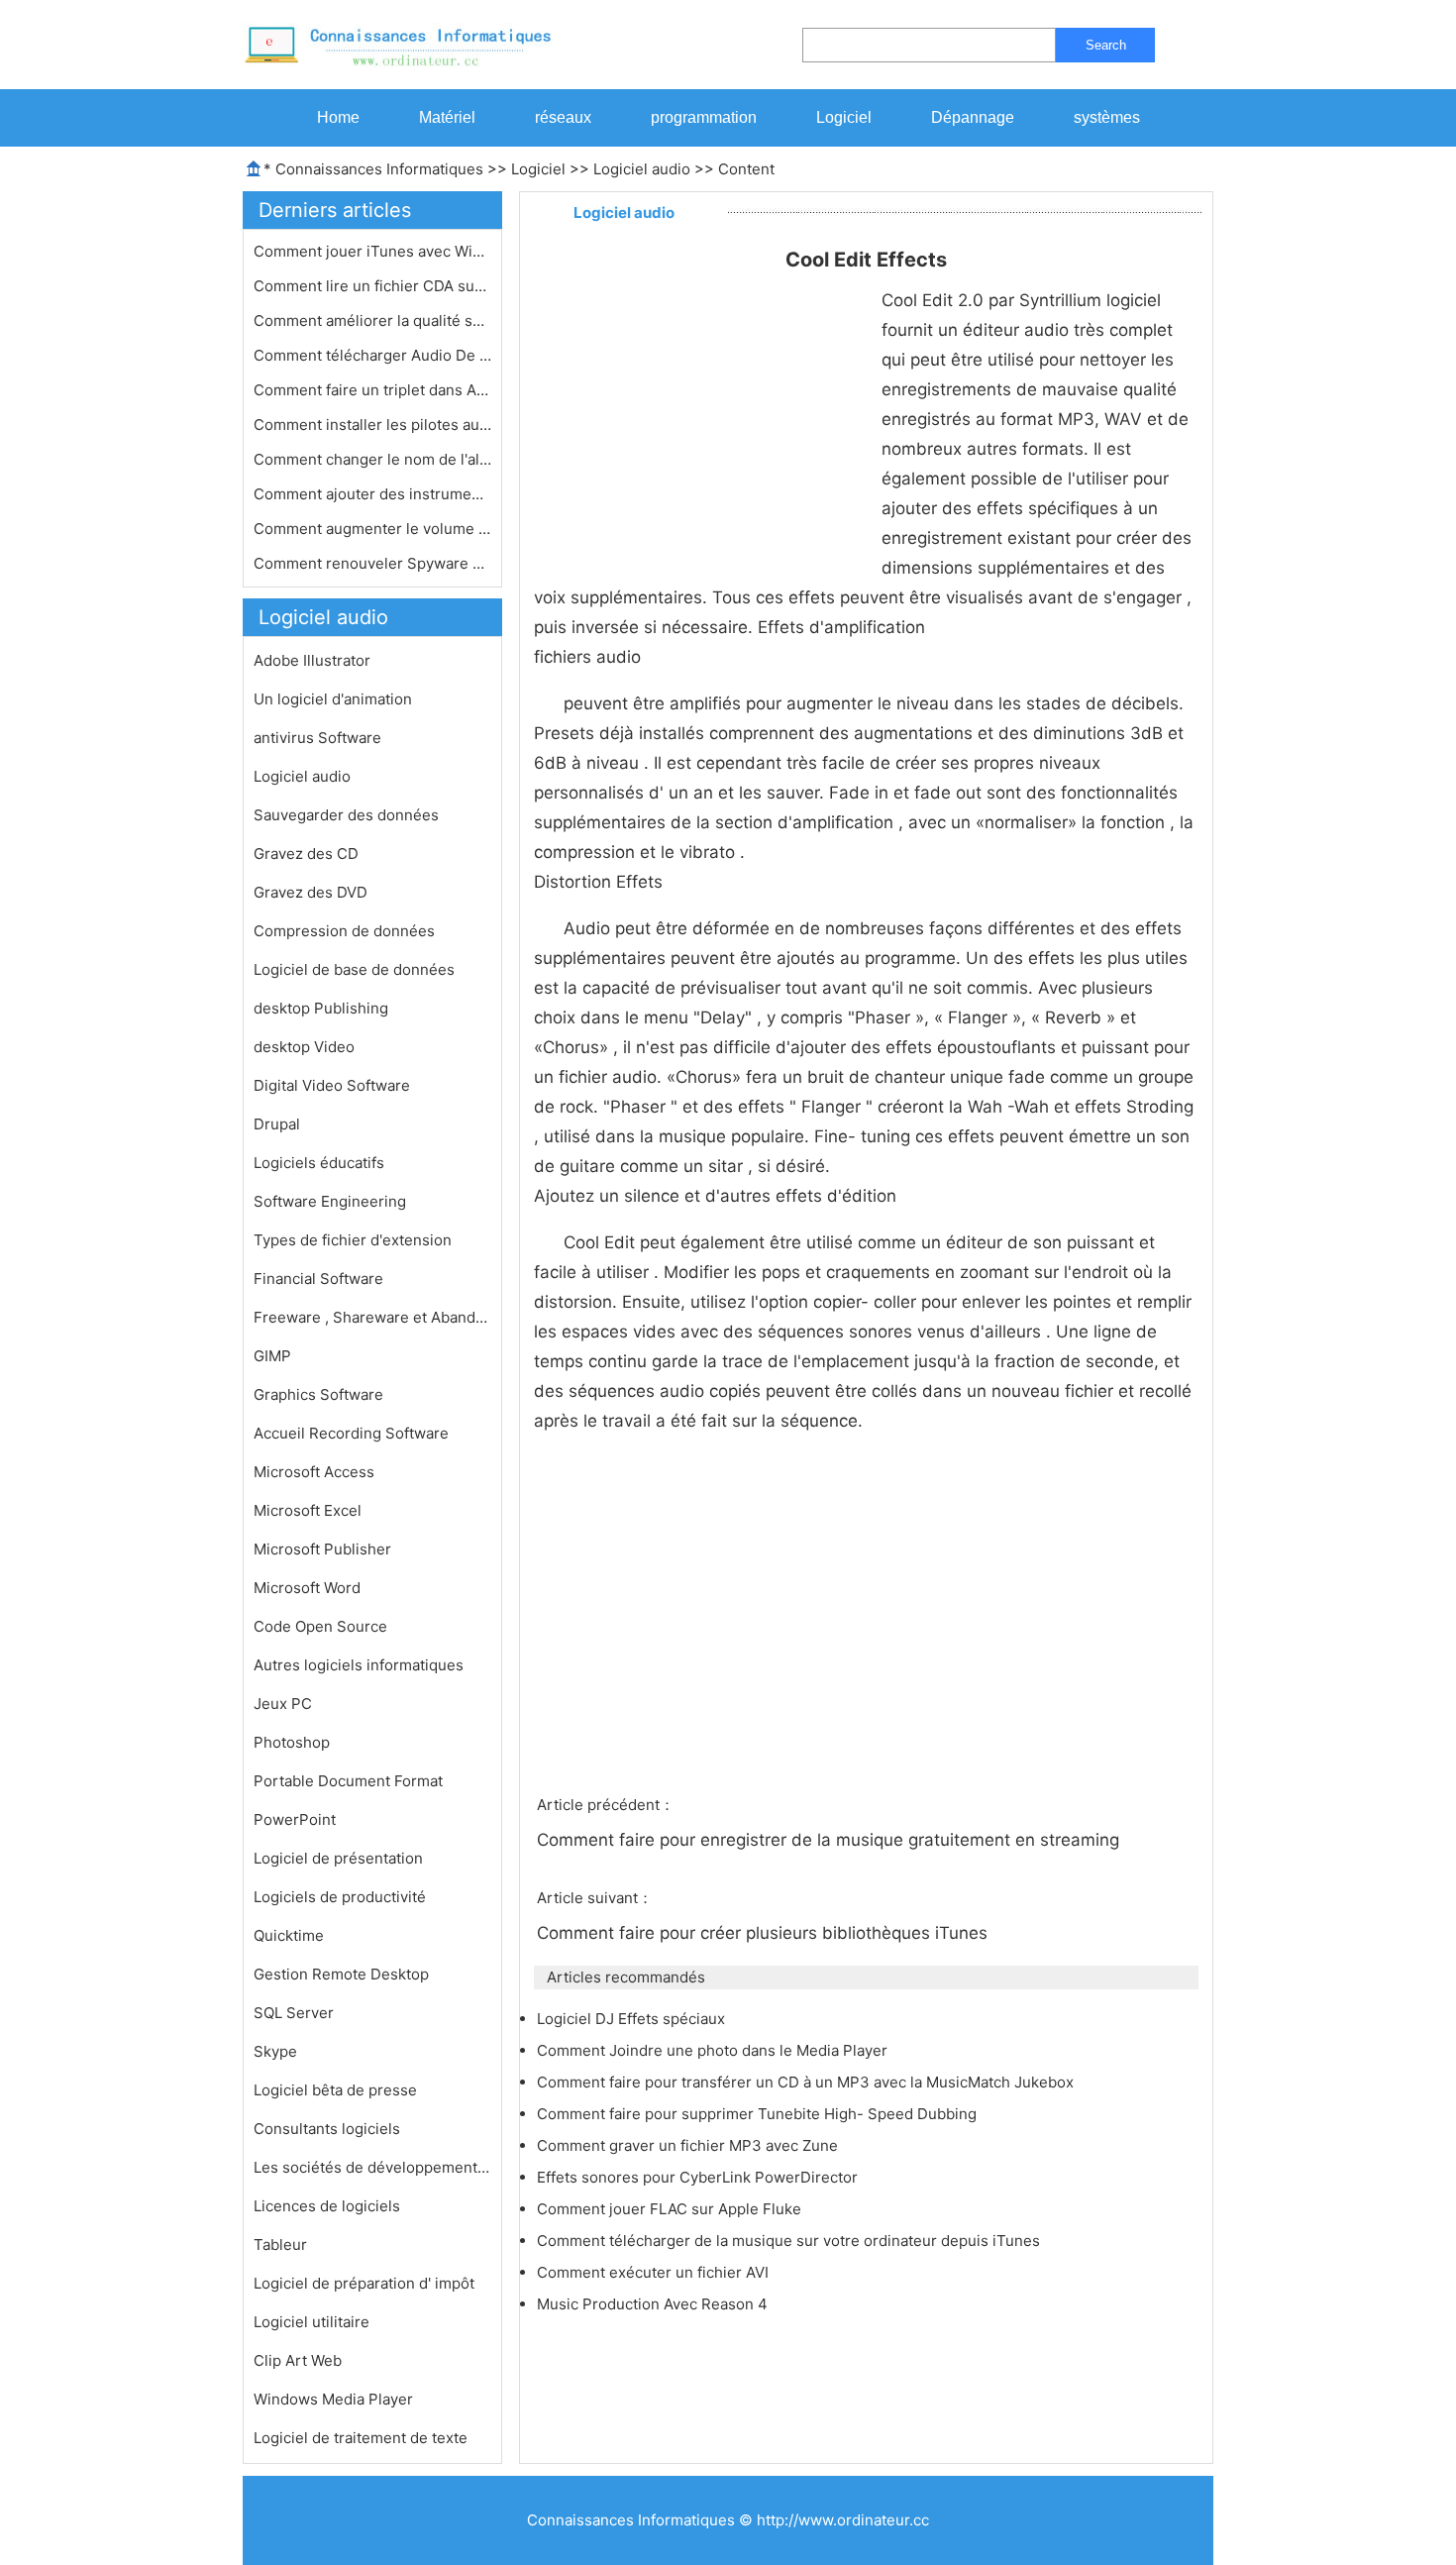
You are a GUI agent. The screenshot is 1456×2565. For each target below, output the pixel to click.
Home (338, 117)
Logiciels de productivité (340, 1897)
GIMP (272, 1356)
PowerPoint (295, 1819)
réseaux (563, 117)
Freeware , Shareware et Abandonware (372, 1317)
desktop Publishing (321, 1008)
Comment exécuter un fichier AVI (655, 2272)
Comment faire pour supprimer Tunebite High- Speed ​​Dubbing (759, 2114)
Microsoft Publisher (322, 1549)
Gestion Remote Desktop (341, 1974)
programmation (704, 117)
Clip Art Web (298, 2360)
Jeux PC (283, 1704)
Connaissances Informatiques (379, 169)
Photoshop (292, 1742)
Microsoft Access (314, 1472)
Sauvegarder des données (346, 815)
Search (1106, 45)
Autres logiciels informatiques (359, 1665)
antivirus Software (317, 738)
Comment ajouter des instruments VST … (372, 494)
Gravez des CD (306, 854)
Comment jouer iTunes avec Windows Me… (372, 251)
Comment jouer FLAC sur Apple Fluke (671, 2209)
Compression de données (344, 931)
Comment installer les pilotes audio (372, 425)
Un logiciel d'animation (333, 699)
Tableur (280, 2244)
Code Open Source (320, 1626)
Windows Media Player (333, 2399)
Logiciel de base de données (354, 969)
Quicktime (289, 1935)
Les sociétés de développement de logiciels (372, 2167)
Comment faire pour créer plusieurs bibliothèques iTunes (765, 1933)
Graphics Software (318, 1394)
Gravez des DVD (311, 892)
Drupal (277, 1124)
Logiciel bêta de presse (335, 2090)
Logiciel (844, 117)
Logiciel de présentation (338, 1858)
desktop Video (304, 1047)
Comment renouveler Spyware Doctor (372, 563)
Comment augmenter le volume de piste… (372, 529)
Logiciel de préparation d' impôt (364, 2283)
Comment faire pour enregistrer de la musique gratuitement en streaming (831, 1840)
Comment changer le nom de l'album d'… (372, 459)
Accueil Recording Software (351, 1433)
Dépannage (973, 117)
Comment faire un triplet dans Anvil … (372, 390)
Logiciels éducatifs (319, 1163)
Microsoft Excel (308, 1510)
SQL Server (294, 2013)
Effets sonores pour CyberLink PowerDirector (699, 2177)
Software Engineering (330, 1201)
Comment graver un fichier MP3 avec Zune (689, 2145)
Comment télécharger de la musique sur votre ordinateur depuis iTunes (790, 2241)
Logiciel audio (642, 169)
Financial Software (318, 1279)
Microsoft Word (307, 1588)
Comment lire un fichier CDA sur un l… (372, 286)
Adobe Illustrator (312, 660)
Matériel (447, 117)
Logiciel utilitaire (312, 2322)
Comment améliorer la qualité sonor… (372, 321)
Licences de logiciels (327, 2206)
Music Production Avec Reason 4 (654, 2304)
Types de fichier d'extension (353, 1240)
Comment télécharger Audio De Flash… (372, 355)
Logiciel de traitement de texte (361, 2438)
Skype (275, 2051)
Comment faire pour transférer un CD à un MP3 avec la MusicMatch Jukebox (807, 2082)
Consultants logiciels (327, 2129)
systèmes (1107, 117)
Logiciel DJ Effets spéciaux (633, 2019)
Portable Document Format (348, 1781)
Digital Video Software (332, 1085)
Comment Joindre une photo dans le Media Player (714, 2050)
